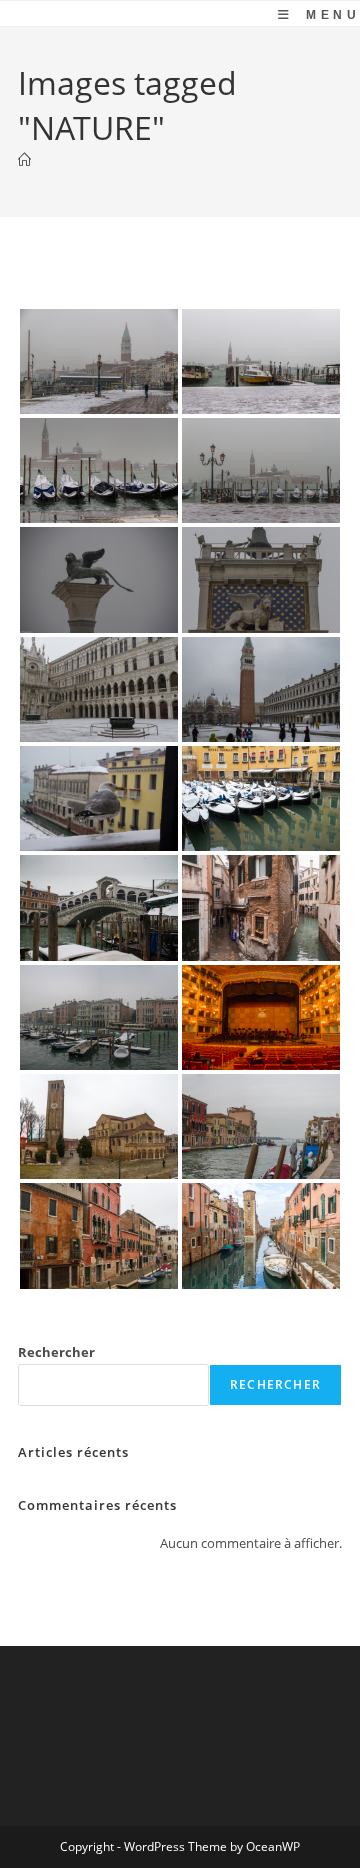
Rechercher (56, 1352)
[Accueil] (24, 160)
